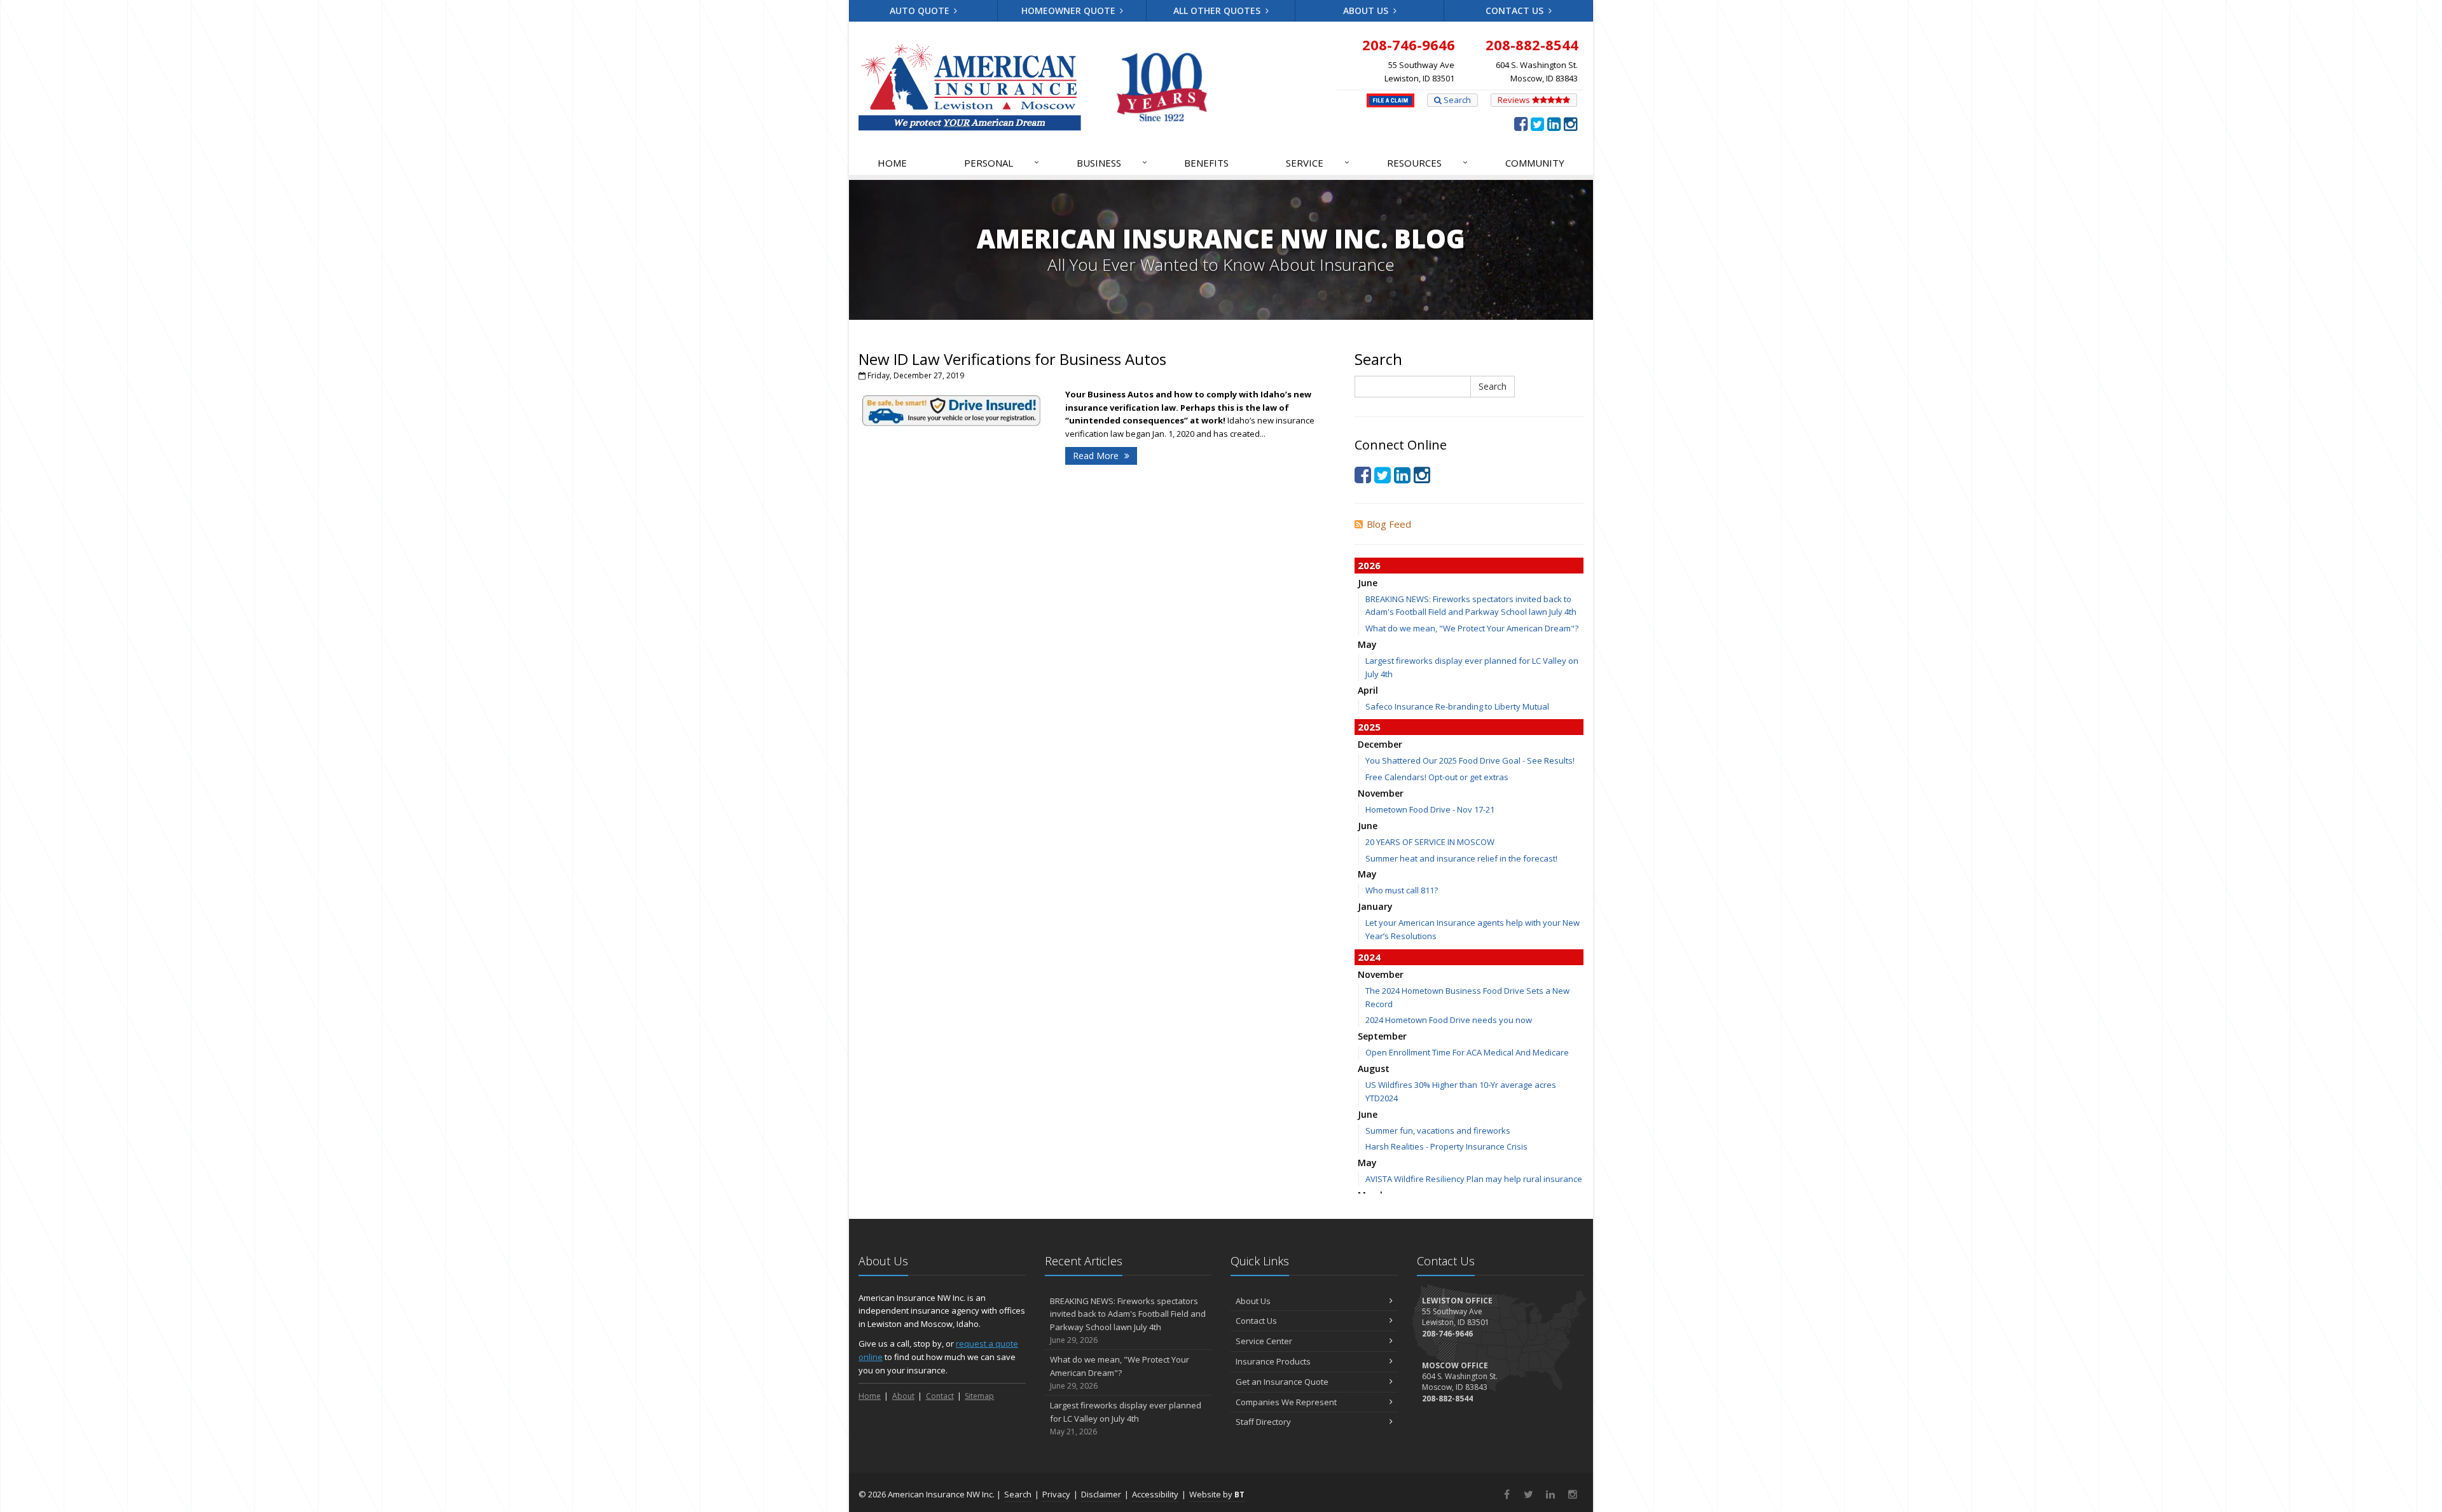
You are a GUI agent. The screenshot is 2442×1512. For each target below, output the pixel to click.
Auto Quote (921, 10)
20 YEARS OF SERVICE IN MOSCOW (1430, 842)
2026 (1369, 565)
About (903, 1396)
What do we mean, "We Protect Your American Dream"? (1472, 628)
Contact (940, 1396)
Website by (1217, 1494)
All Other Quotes (1218, 10)
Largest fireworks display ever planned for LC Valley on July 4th (1126, 1418)
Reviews (1515, 100)
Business (1112, 162)
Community (1535, 163)
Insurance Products (1273, 1361)
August (1374, 1069)
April (1368, 690)
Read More (1097, 456)
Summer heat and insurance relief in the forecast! (1461, 858)
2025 (1369, 727)
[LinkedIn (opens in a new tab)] (1554, 123)
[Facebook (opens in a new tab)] (1521, 123)
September (1382, 1036)
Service (1318, 162)
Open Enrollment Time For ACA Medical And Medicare (1467, 1052)
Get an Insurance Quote (1282, 1382)
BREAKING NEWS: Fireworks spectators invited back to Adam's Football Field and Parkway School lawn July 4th (1128, 1320)
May (1367, 644)
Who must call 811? (1402, 890)
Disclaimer (1101, 1494)
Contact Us (1516, 10)
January (1375, 906)
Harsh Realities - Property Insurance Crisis (1446, 1146)
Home (892, 163)
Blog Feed (1389, 524)
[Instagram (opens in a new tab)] (1570, 123)
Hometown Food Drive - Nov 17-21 (1430, 809)
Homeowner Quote (1070, 10)
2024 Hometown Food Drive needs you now (1449, 1020)
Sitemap (979, 1396)
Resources (1427, 162)
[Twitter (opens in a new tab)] (1537, 123)
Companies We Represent (1286, 1402)
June (1368, 583)
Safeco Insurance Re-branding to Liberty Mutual (1457, 706)
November (1381, 793)
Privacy (1056, 1494)
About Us (1367, 10)
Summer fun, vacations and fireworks (1438, 1131)
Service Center (1264, 1341)
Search (1456, 100)
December (1380, 744)
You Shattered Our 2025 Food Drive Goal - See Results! (1470, 760)
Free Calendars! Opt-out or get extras (1437, 777)
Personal (1002, 162)
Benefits (1206, 163)
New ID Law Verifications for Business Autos (1012, 359)
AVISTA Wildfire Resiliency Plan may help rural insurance (1474, 1179)
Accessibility (1155, 1494)
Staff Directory (1263, 1422)
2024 (1369, 957)
